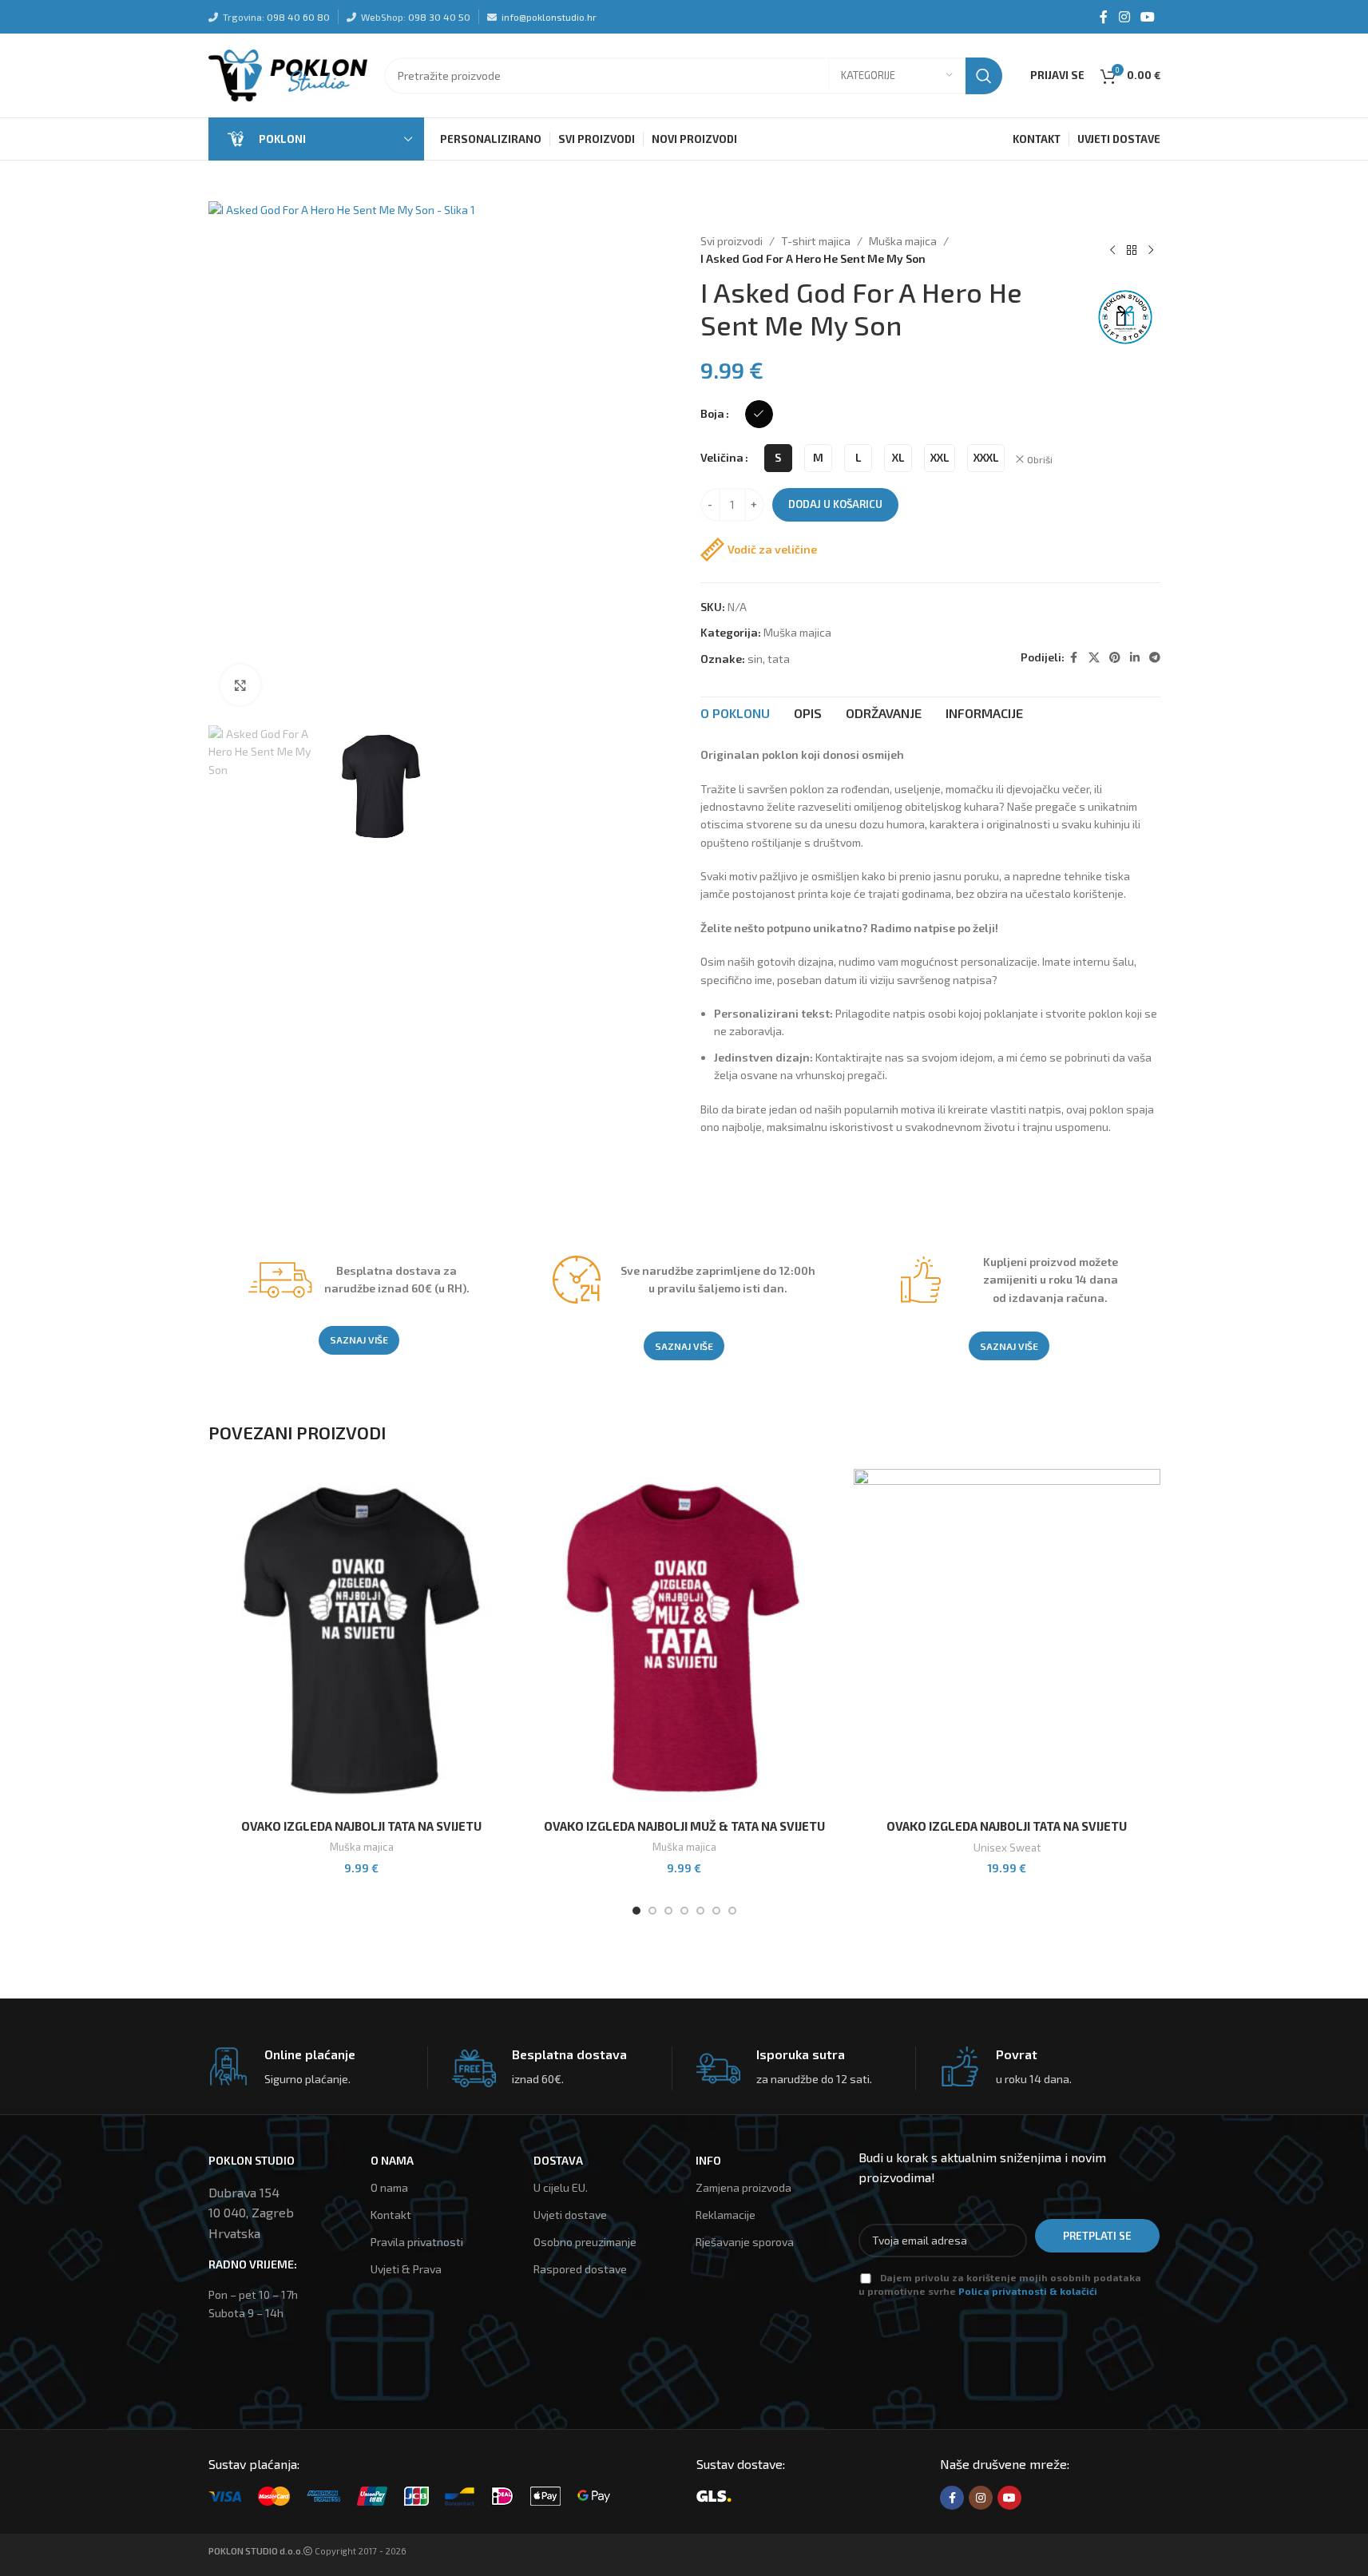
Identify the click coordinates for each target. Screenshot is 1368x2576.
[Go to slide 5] (700, 1911)
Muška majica (903, 241)
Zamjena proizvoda (743, 2187)
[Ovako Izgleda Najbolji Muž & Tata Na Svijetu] (684, 1640)
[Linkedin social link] (1135, 658)
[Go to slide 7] (732, 1911)
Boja (712, 413)
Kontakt (391, 2215)
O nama (389, 2187)
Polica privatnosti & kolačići (1028, 2291)
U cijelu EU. (561, 2187)
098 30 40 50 (439, 17)
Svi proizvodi (732, 241)
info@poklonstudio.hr (549, 17)
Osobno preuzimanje (585, 2242)
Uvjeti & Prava (406, 2269)
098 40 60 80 (298, 17)
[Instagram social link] (1124, 17)
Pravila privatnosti (417, 2242)
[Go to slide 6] (716, 1911)
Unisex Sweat (1007, 1848)
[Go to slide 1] (636, 1911)
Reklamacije (726, 2215)
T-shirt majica (816, 241)
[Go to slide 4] (684, 1911)
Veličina (722, 457)
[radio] (759, 414)
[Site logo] (288, 74)
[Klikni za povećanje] (240, 685)
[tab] (735, 713)
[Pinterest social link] (1115, 658)
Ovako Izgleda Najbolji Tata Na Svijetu (361, 1826)
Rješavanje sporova (745, 2242)
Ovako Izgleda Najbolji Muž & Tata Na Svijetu (684, 1826)
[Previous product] (1112, 250)
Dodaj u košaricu (835, 504)
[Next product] (1151, 250)
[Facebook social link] (1104, 17)
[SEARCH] (984, 76)
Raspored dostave (580, 2269)
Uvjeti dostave (570, 2215)
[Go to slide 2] (652, 1911)
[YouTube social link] (1147, 17)
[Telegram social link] (1155, 658)
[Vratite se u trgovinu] (1132, 250)
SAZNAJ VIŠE (359, 1340)
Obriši (1040, 459)
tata (779, 659)
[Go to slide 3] (668, 1911)
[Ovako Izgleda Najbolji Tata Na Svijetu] (362, 1640)
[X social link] (1094, 658)
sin (755, 659)
